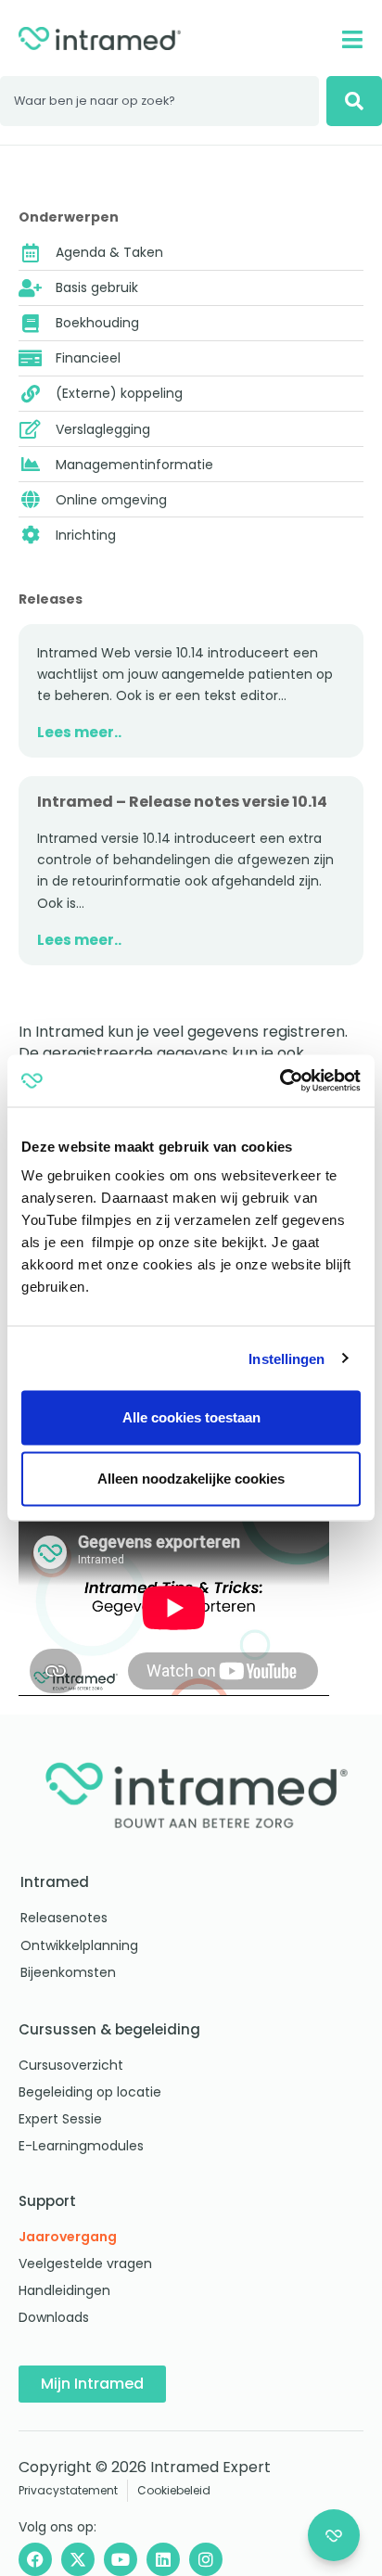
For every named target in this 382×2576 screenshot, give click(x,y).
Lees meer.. (79, 732)
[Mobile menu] (352, 39)
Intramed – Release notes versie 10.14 (182, 802)
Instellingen (286, 1358)
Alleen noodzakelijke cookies (191, 1479)
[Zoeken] (354, 101)
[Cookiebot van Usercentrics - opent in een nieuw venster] (280, 1081)
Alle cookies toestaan (191, 1417)
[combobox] (159, 101)
